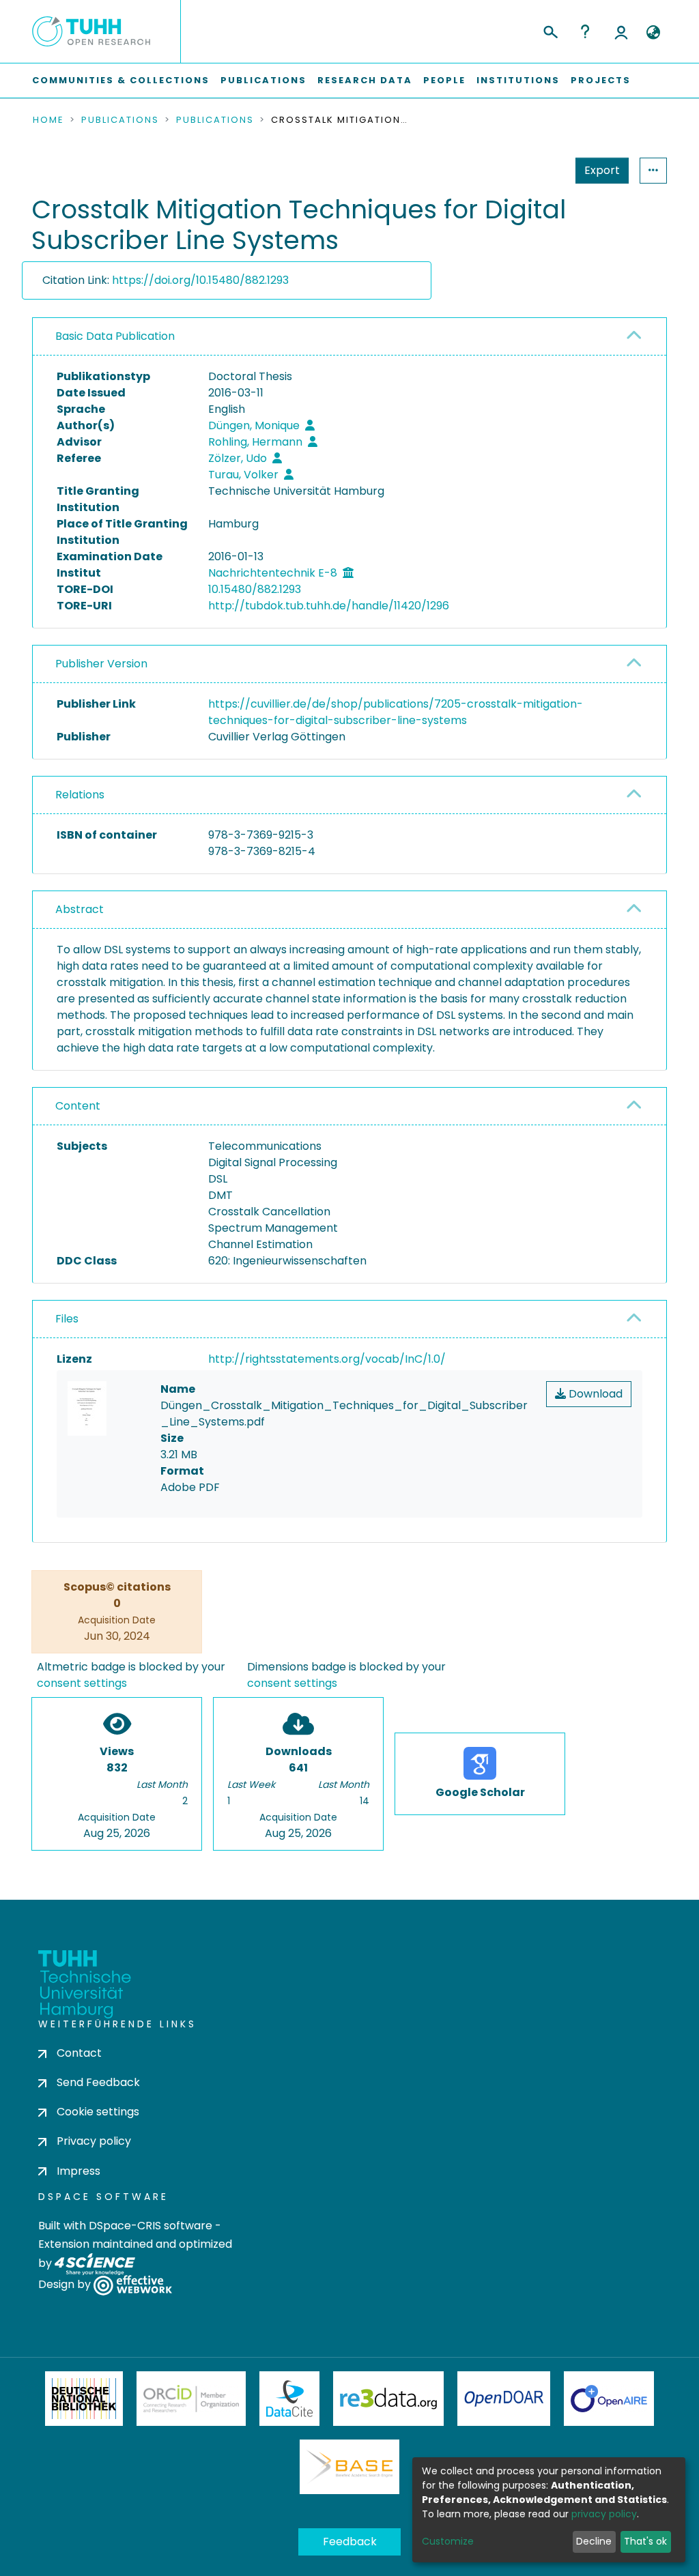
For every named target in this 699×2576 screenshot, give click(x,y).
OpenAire (609, 2399)
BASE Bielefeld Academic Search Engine (349, 2467)
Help (585, 31)
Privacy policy (94, 2141)
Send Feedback (98, 2082)
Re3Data (388, 2399)
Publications (263, 80)
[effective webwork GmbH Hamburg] (133, 2284)
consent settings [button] (82, 1683)
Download (594, 1394)
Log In (621, 31)
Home (48, 120)
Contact (79, 2053)
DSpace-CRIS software (151, 2226)
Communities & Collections (121, 80)
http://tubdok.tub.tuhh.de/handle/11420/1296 (329, 606)
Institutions (518, 80)
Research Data (365, 80)
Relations (80, 795)
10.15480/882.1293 (255, 589)
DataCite (290, 2399)
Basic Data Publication (115, 336)
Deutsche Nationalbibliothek (84, 2399)
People (444, 80)
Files (67, 1319)
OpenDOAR (504, 2399)
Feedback (350, 2542)
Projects (601, 80)
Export (602, 170)
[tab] (349, 337)
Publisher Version (101, 664)
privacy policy (604, 2514)
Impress (79, 2171)
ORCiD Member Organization (191, 2399)
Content (78, 1106)
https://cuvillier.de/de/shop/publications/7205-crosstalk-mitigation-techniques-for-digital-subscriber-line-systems (396, 712)
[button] (653, 33)
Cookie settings (98, 2112)
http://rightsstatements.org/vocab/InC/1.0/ (327, 1359)
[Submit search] (550, 30)
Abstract (80, 909)
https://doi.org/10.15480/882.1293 (200, 280)
